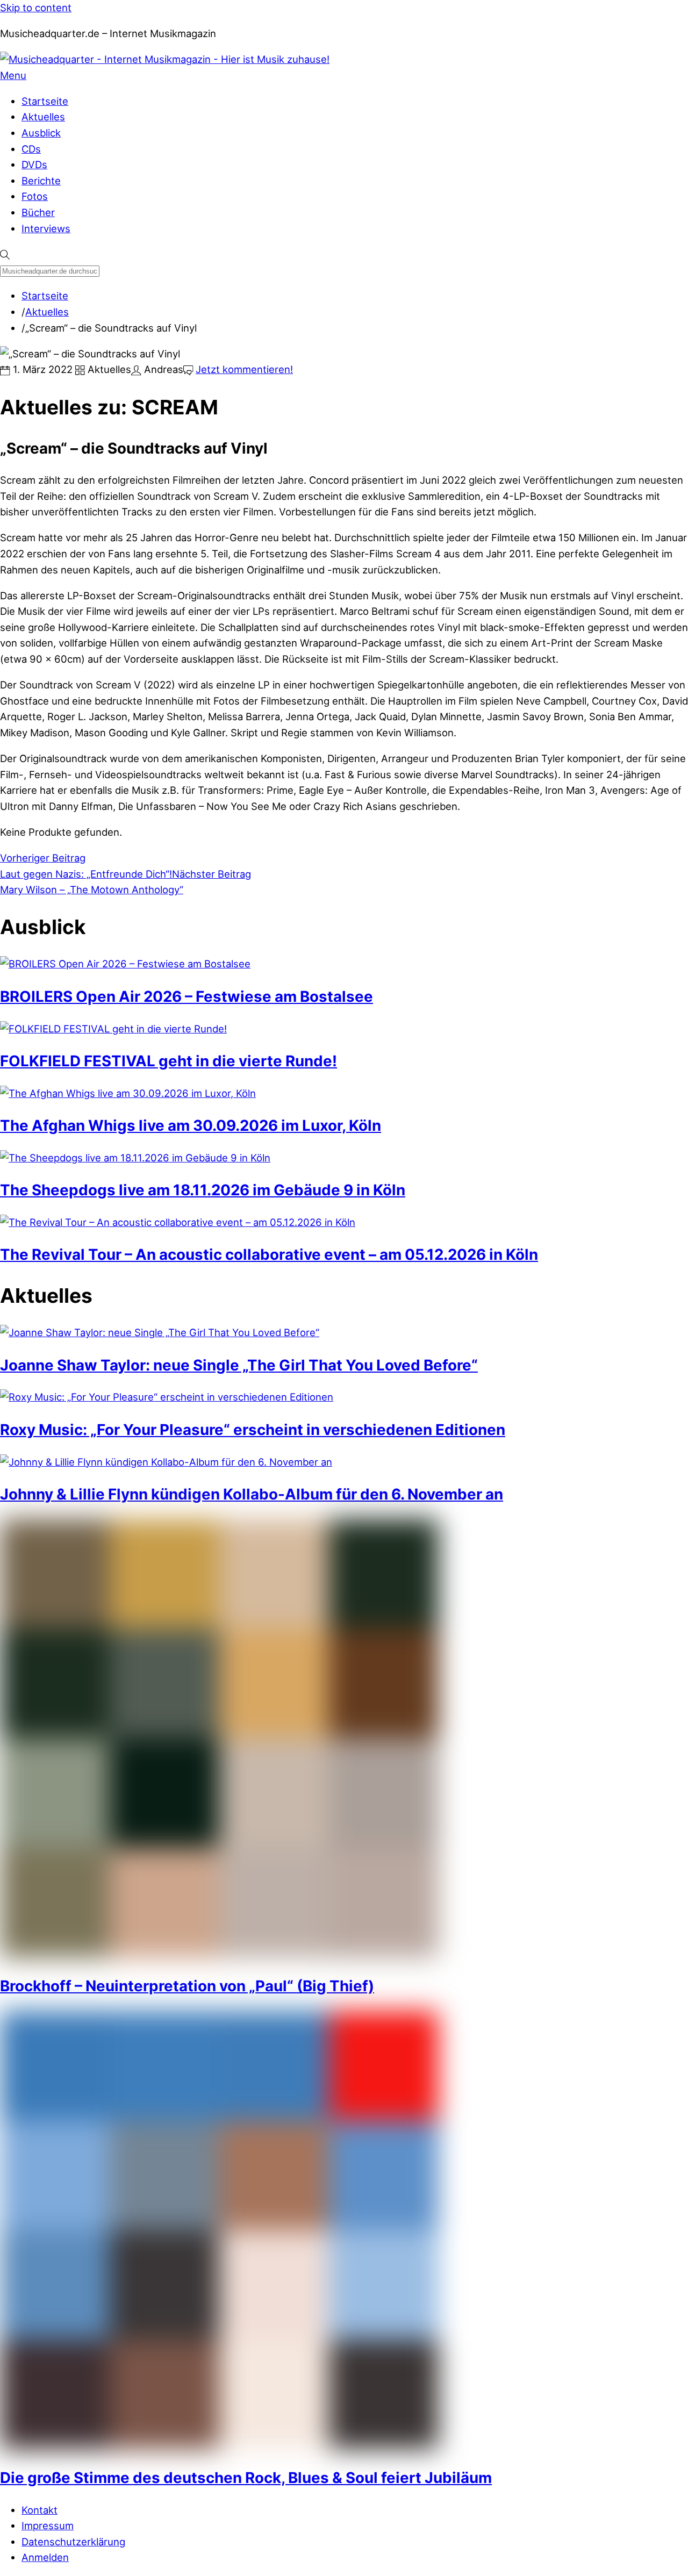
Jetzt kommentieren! (244, 369)
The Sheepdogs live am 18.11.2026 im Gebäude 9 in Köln (203, 1190)
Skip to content (36, 8)
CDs (31, 149)
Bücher (38, 212)
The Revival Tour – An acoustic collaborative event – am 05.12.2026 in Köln (269, 1254)
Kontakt (40, 2510)
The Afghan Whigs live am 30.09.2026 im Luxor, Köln (191, 1125)
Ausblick (41, 133)
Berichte (41, 181)
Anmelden (45, 2557)
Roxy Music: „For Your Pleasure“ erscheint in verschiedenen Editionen (253, 1430)
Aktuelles (43, 117)
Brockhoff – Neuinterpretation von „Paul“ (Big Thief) (187, 1986)
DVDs (34, 164)
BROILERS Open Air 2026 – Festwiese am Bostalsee (187, 996)
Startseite (45, 101)
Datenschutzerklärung (73, 2542)
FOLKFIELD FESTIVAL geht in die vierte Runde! (169, 1061)
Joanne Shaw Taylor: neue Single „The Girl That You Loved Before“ (239, 1365)
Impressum (48, 2525)
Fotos (35, 196)
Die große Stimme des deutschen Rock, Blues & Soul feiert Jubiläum (246, 2478)
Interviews (46, 228)
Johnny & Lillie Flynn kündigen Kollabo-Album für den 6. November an (252, 1494)
